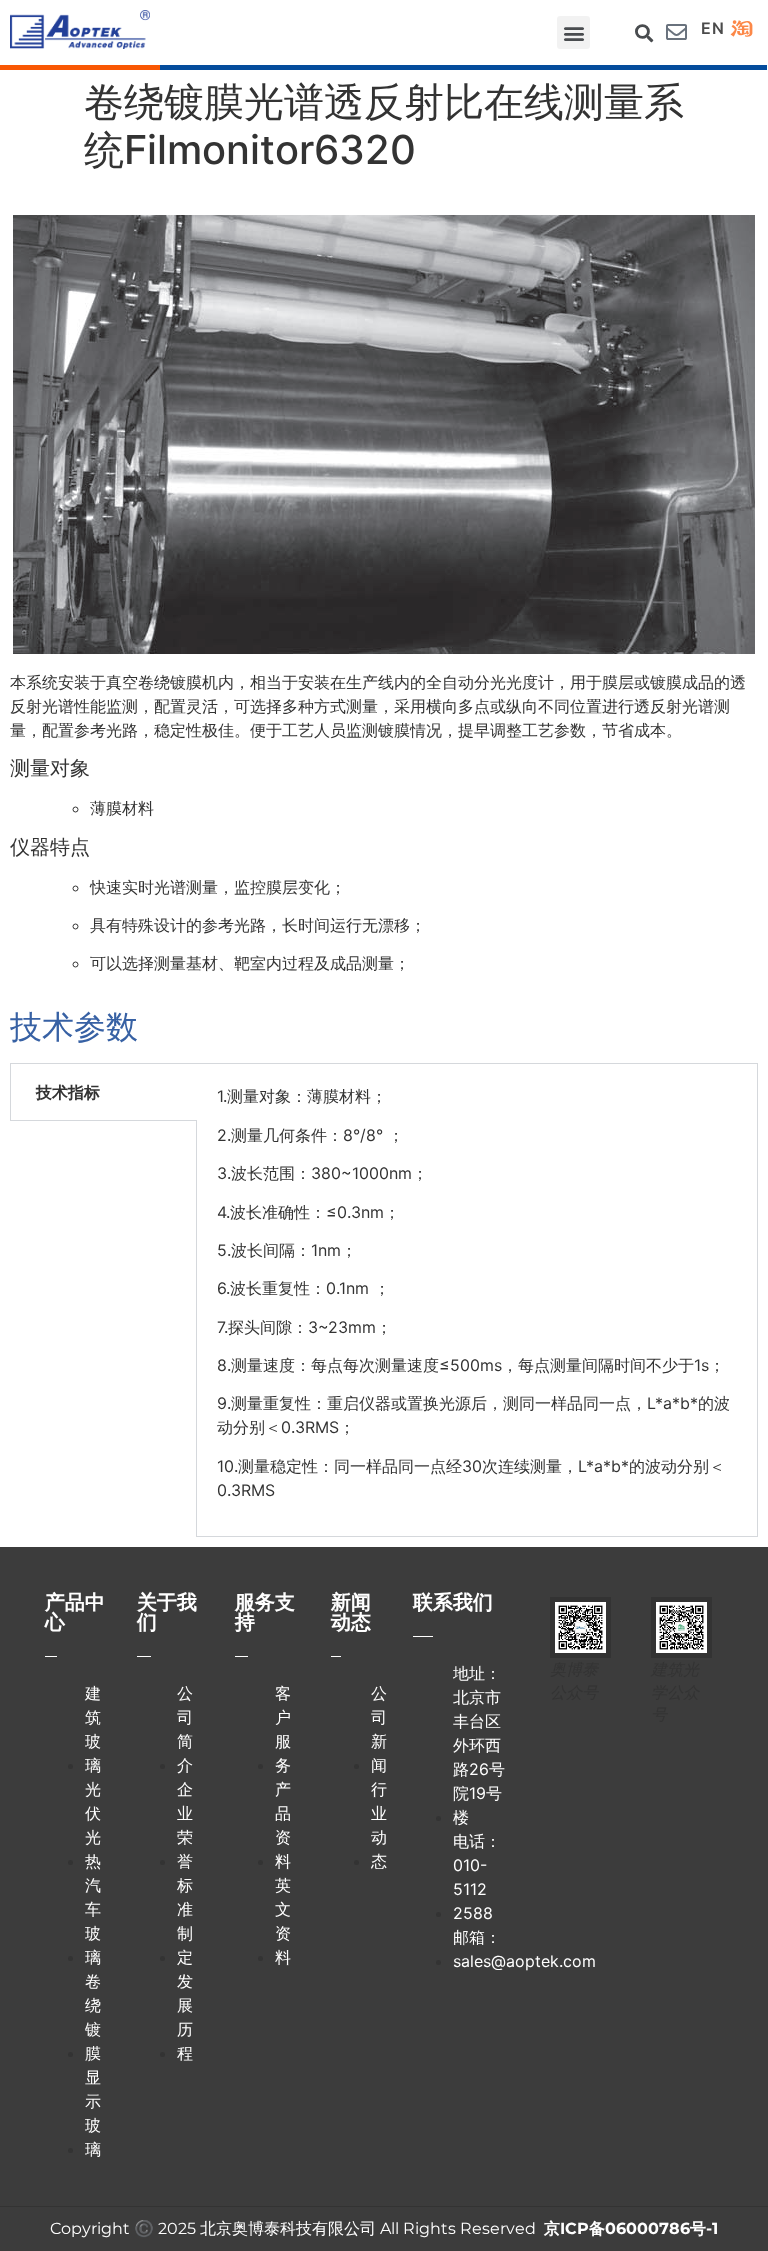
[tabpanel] (477, 1300)
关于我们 (167, 1612)
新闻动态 (351, 1612)
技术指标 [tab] (68, 1092)
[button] (573, 32)
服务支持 (265, 1612)
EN (712, 28)
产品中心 (75, 1612)
